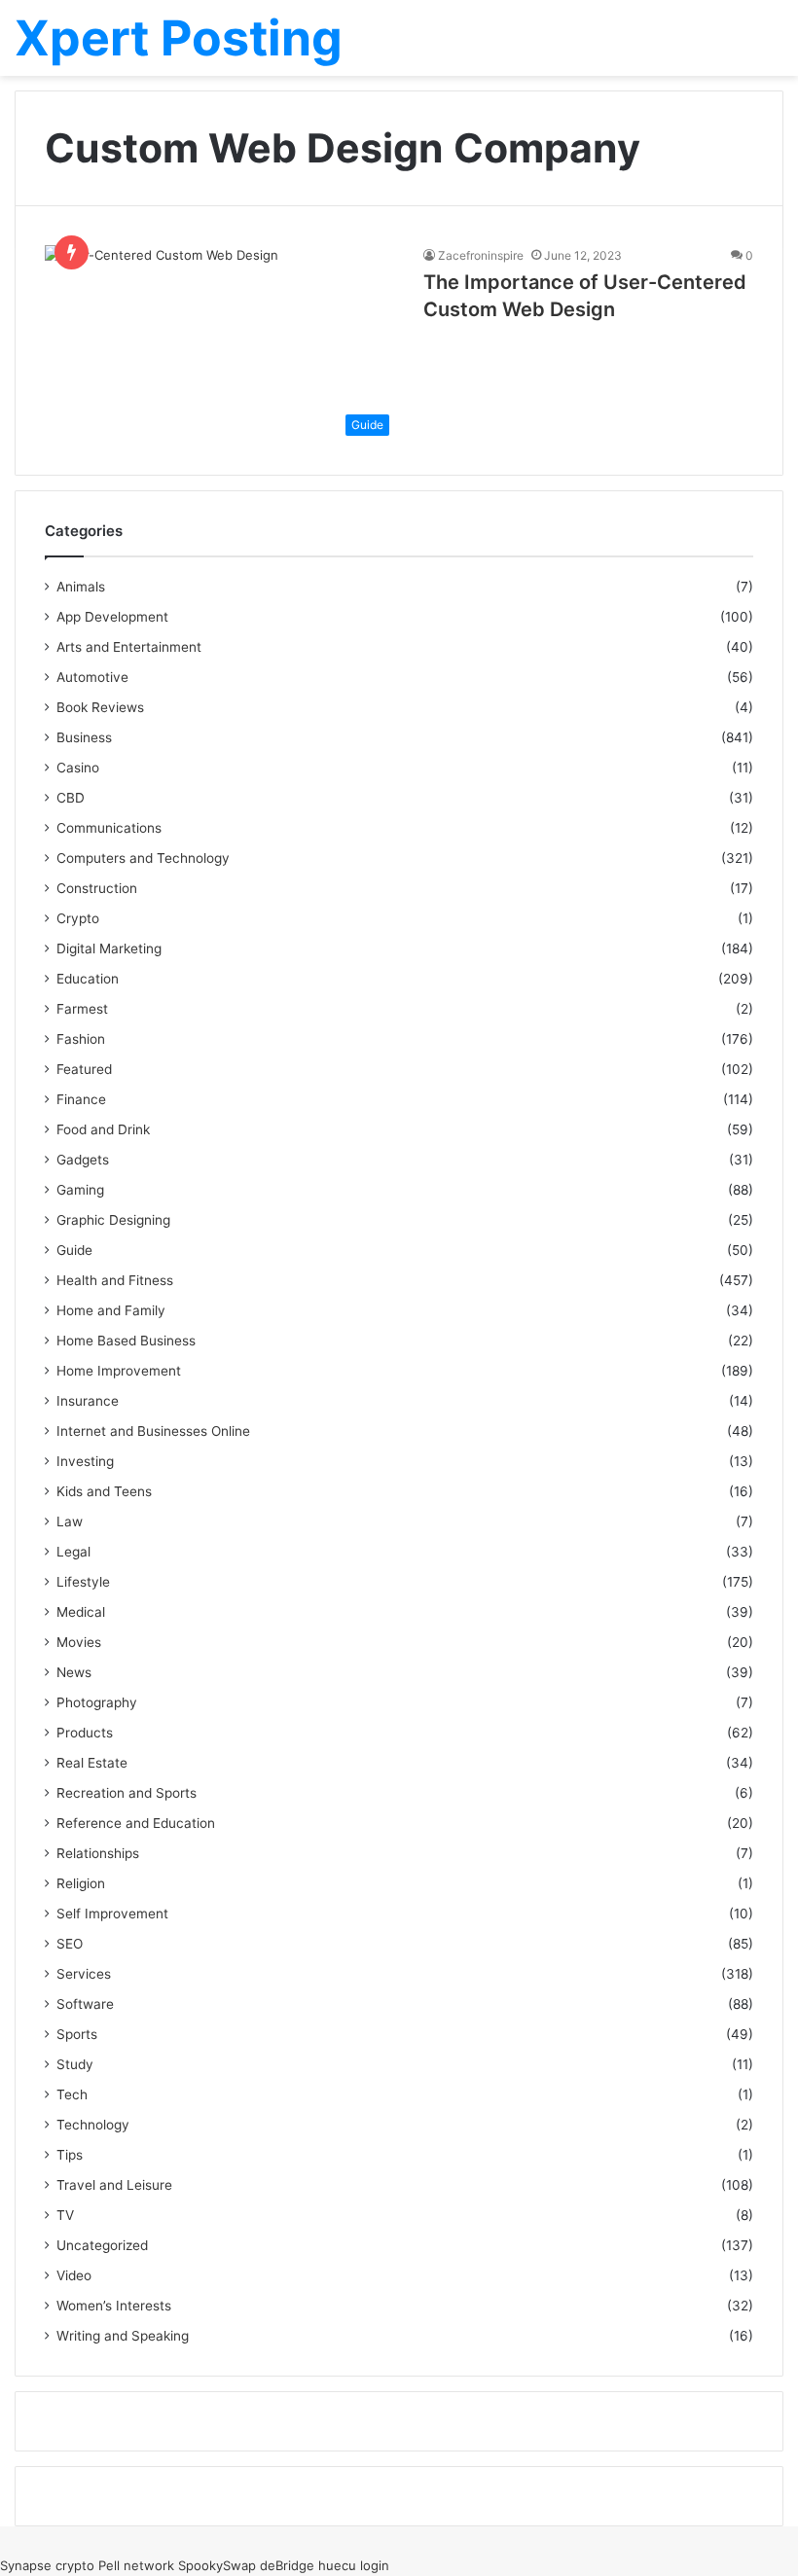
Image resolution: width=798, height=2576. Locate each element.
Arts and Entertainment (129, 647)
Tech (72, 2094)
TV (65, 2215)
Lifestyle (83, 1582)
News (74, 1672)
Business (84, 737)
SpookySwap (217, 2565)
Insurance (88, 1401)
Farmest (82, 1009)
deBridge (287, 2565)
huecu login (354, 2565)
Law (70, 1521)
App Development (112, 617)
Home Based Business (126, 1341)
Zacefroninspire (481, 255)
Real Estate (92, 1763)
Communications (109, 828)
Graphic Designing (113, 1220)
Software (85, 2004)
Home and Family (111, 1310)
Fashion (81, 1039)
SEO (70, 1944)
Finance (81, 1099)
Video (74, 2275)
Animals (81, 587)
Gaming (80, 1190)
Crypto (78, 918)
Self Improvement (112, 1914)
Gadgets (83, 1160)
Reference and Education (136, 1823)
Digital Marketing (109, 948)
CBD (71, 798)
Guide (74, 1250)
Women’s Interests (114, 2306)
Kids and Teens (104, 1491)
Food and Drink (103, 1129)
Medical (81, 1612)
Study (75, 2064)
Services (84, 1974)
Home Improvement (119, 1371)
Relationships (98, 1853)
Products (85, 1733)
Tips (70, 2155)
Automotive (92, 677)
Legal (73, 1552)
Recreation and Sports (127, 1793)
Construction (97, 888)
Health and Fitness (115, 1280)
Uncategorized (102, 2245)
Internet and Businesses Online (153, 1431)
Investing (85, 1461)
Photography (97, 1702)
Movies (79, 1642)
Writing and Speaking (123, 2336)
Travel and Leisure (114, 2185)
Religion (81, 1883)
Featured (84, 1069)
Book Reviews (100, 707)
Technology (93, 2125)
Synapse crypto (47, 2565)
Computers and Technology (143, 858)
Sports (77, 2034)
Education (88, 979)
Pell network (136, 2565)
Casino (78, 768)
